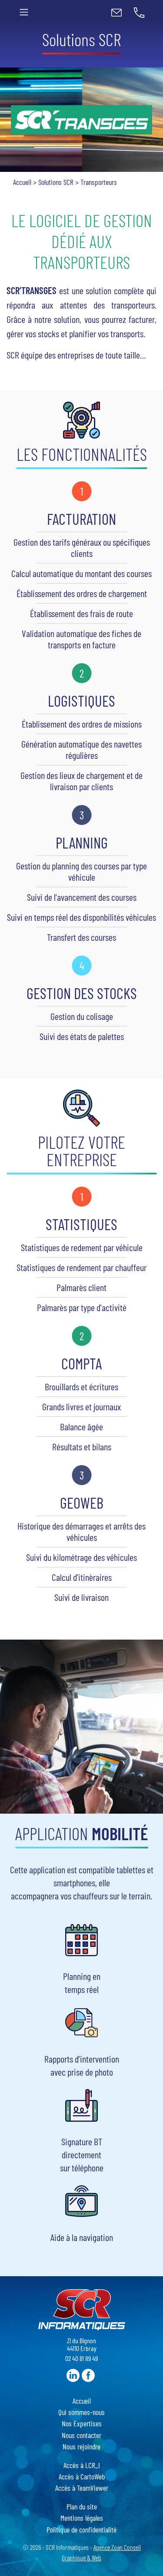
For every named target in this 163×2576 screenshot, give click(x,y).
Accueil (22, 182)
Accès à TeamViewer (82, 2488)
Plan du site (82, 2506)
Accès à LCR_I (82, 2465)
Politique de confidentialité (81, 2529)
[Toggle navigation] (24, 12)
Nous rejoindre (81, 2446)
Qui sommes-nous (81, 2412)
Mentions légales (82, 2518)
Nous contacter (81, 2435)
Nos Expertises (82, 2423)
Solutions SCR (56, 182)
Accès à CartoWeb (82, 2476)
